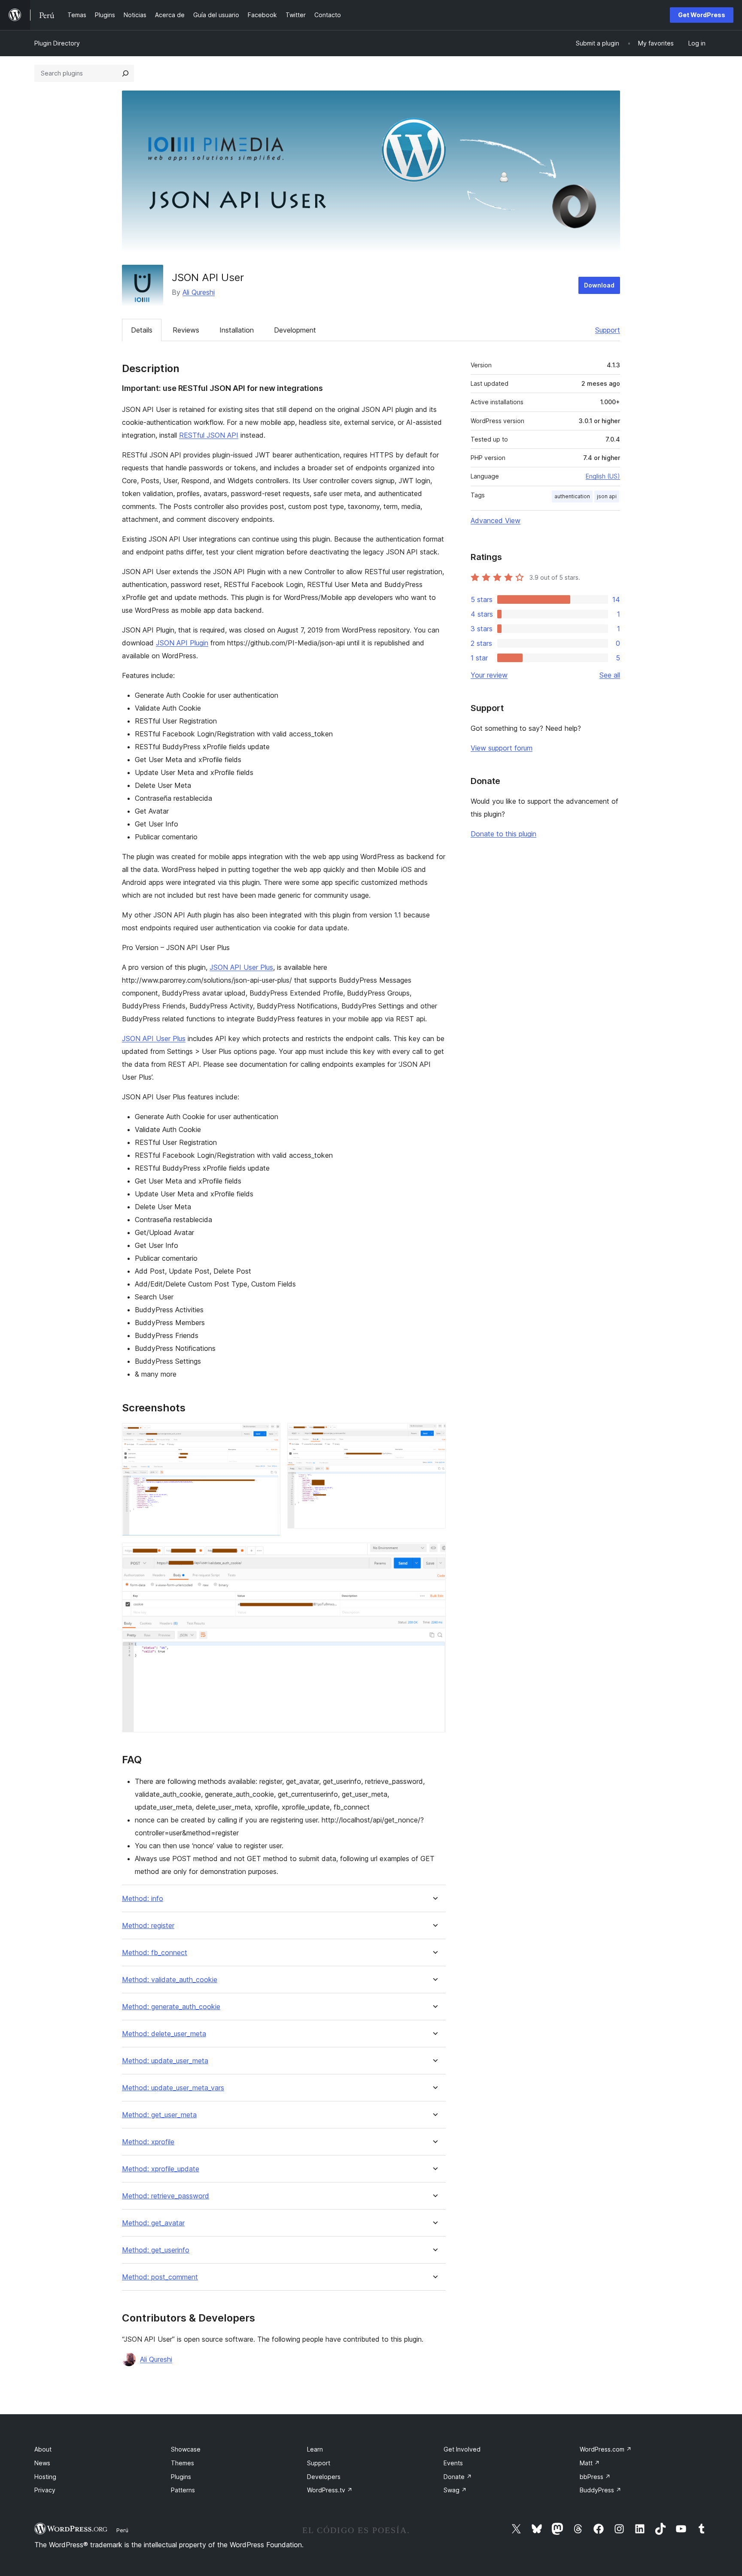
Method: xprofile (148, 2142)
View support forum (502, 748)
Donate (458, 2477)
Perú (122, 2530)
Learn (315, 2449)
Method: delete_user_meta (164, 2034)
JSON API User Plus (241, 967)
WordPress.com (606, 2449)
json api (607, 496)
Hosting (45, 2477)
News (42, 2463)
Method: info (143, 1899)
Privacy (45, 2490)
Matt (590, 2463)
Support (608, 330)
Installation (237, 330)
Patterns (183, 2490)
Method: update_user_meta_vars (173, 2088)
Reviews (186, 330)
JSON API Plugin (182, 643)
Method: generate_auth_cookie (171, 2007)
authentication (572, 496)
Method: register (148, 1926)
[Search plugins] (125, 73)
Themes (182, 2463)
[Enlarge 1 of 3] (269, 1435)
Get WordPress (702, 15)
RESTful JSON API (209, 435)
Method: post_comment (160, 2277)
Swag (455, 2490)
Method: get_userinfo (156, 2250)
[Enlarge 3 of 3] (434, 1554)
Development (295, 330)
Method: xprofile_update (161, 2169)
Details (142, 330)
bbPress (595, 2477)
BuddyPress (601, 2490)
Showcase (186, 2449)
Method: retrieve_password (166, 2196)
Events (453, 2463)
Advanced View (496, 521)
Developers (324, 2477)
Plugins (181, 2477)
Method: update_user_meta (165, 2061)
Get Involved (462, 2449)
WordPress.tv (330, 2490)
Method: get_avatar (153, 2223)
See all (610, 675)
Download (599, 285)
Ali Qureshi (199, 292)
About (43, 2449)
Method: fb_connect (155, 1953)
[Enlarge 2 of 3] (434, 1435)
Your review (489, 675)
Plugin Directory (57, 43)
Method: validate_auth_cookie (170, 1980)
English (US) (603, 476)
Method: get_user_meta (159, 2115)
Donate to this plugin (503, 834)
